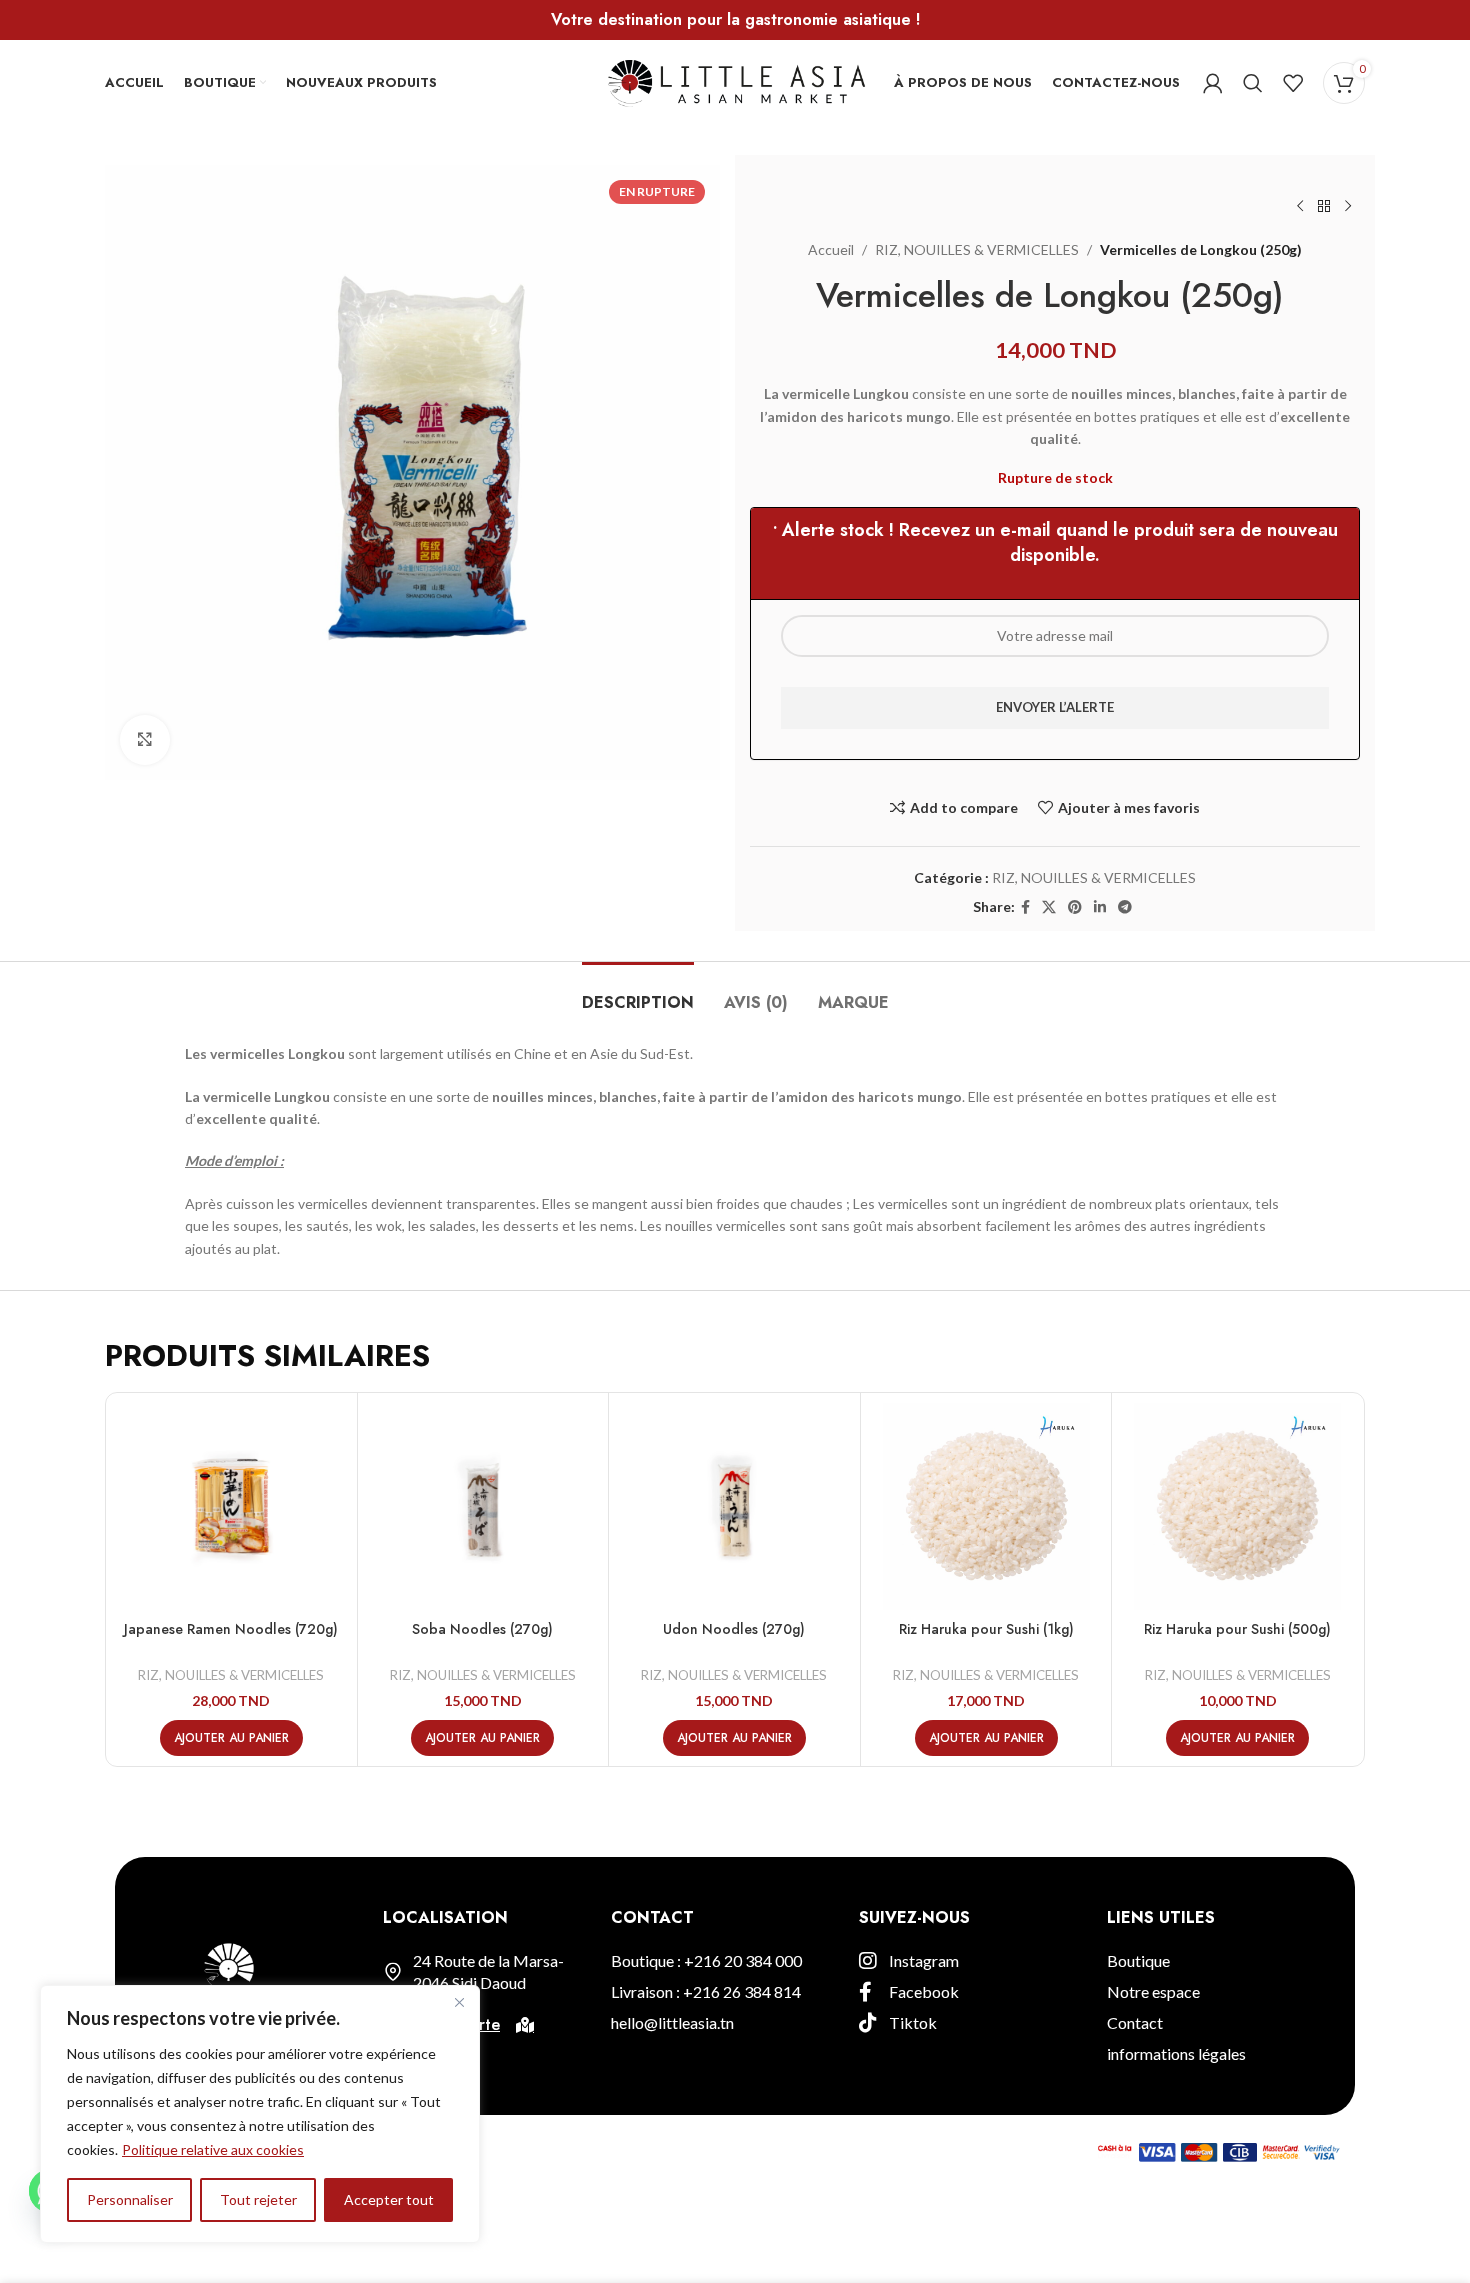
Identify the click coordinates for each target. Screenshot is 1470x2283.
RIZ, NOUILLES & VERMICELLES (977, 249)
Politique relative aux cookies (213, 2149)
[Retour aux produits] (1324, 207)
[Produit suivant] (1348, 207)
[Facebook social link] (1025, 907)
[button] (231, 1738)
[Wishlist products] (1293, 83)
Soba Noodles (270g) (482, 1629)
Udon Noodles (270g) (734, 1629)
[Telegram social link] (1125, 907)
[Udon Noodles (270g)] (734, 1506)
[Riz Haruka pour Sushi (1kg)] (986, 1506)
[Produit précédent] (1300, 207)
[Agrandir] (145, 740)
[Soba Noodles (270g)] (483, 1506)
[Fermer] (459, 2002)
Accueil (831, 249)
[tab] (638, 992)
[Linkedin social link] (1100, 907)
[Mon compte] (1213, 83)
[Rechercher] (1253, 83)
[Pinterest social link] (1075, 907)
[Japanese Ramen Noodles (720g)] (231, 1506)
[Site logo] (735, 80)
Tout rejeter (258, 2199)
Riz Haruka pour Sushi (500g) (1237, 1629)
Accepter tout (389, 2199)
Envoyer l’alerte (1055, 707)
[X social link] (1049, 907)
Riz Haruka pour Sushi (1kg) (986, 1629)
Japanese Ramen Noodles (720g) (231, 1629)
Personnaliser (130, 2199)
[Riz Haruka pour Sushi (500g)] (1237, 1506)
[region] (260, 2114)
